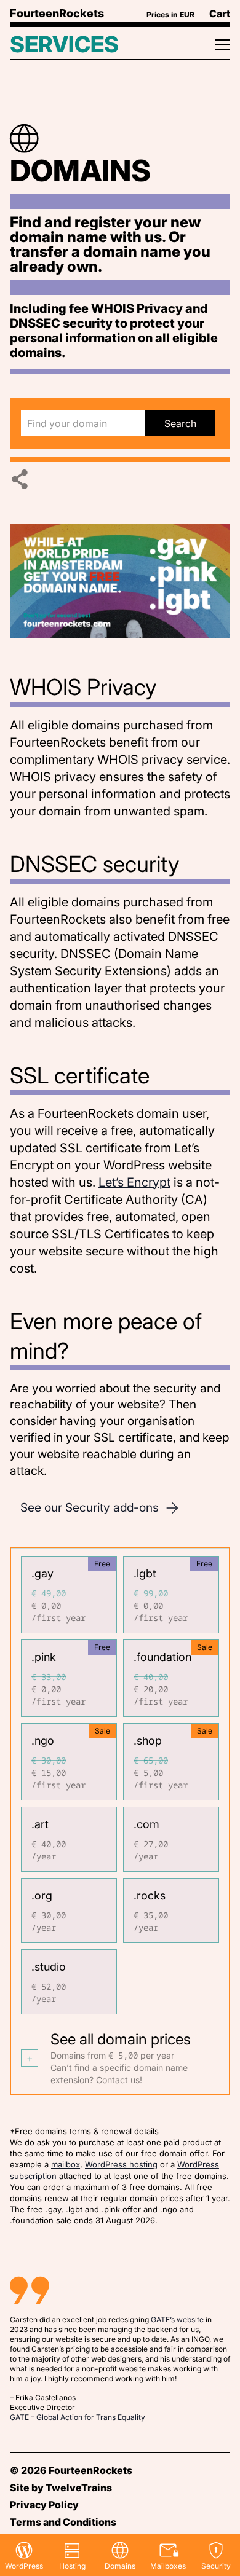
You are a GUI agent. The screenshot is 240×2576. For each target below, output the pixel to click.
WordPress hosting (121, 2164)
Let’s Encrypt (134, 1182)
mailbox (66, 2164)
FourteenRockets (57, 13)
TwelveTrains (79, 2488)
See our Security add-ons (90, 1507)
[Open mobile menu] (203, 44)
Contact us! (119, 2080)
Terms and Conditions (63, 2522)
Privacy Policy (44, 2505)
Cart (220, 14)
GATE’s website (177, 2319)
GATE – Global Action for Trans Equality (78, 2417)
